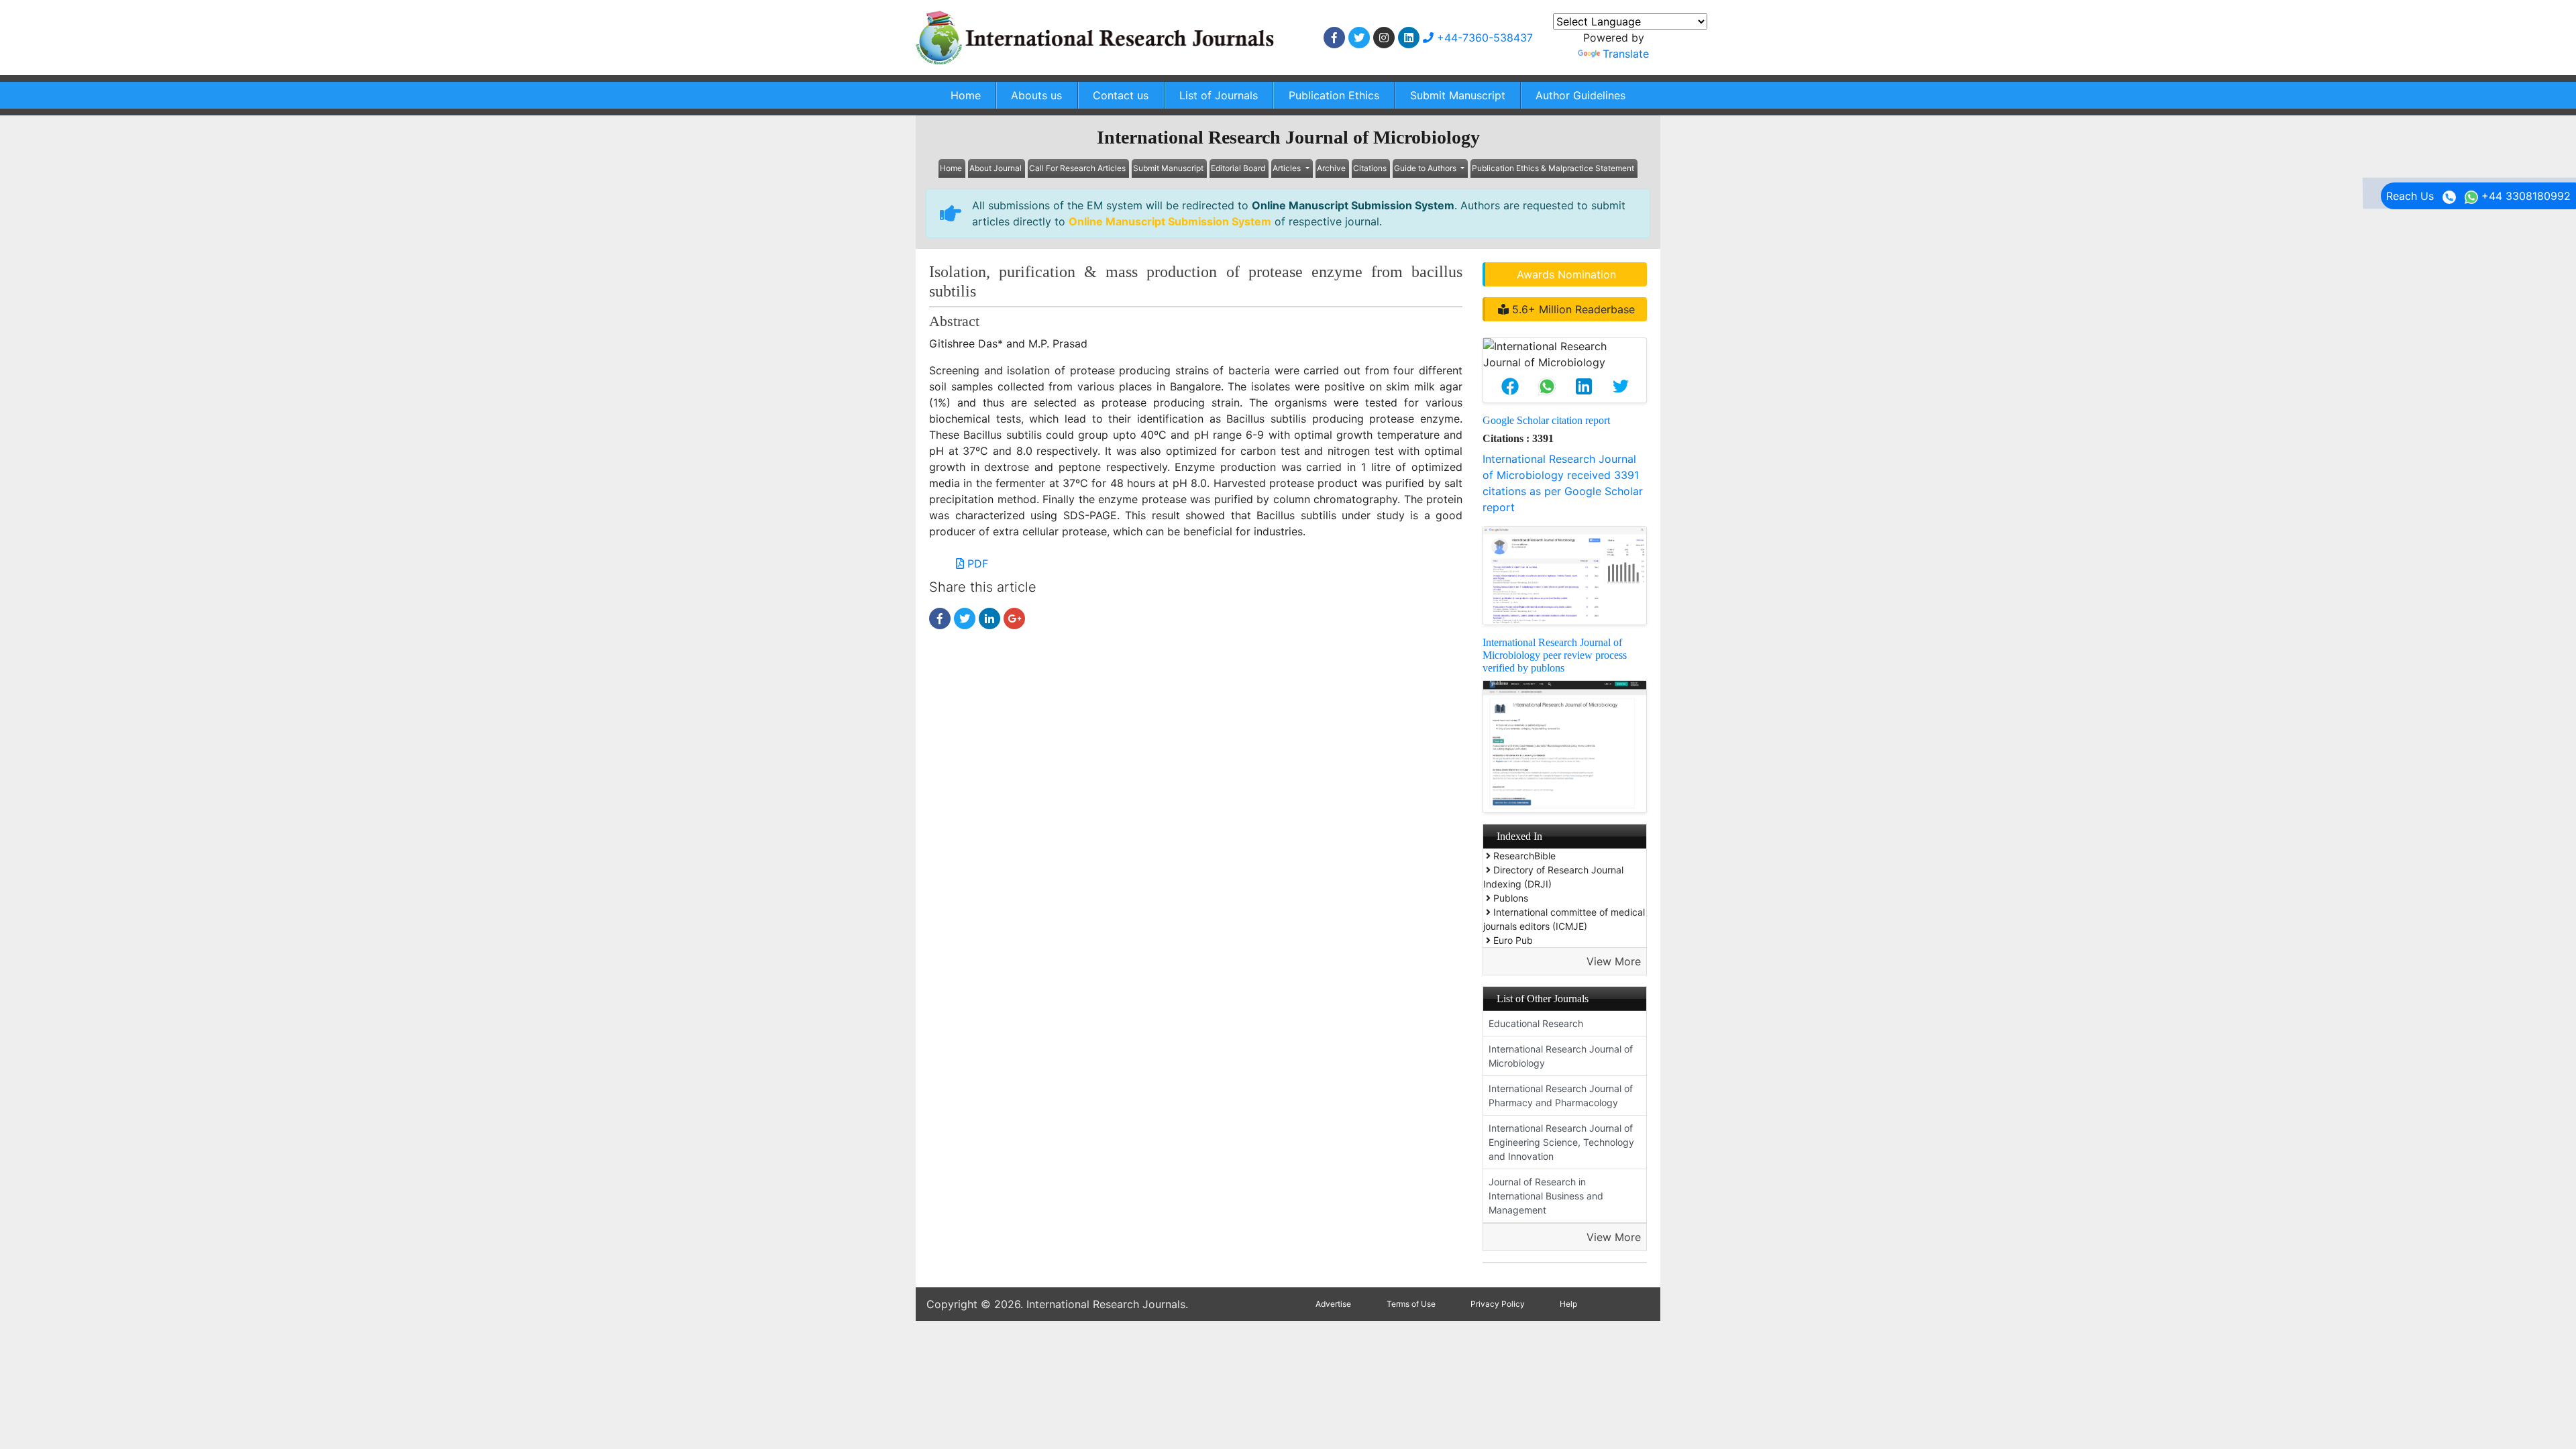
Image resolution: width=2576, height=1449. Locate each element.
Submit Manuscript (1458, 95)
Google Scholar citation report (1546, 420)
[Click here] (1334, 38)
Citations (1370, 168)
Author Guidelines (1580, 95)
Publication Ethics (1334, 95)
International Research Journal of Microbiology (1561, 1056)
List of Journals (1219, 95)
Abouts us (1036, 95)
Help (1568, 1304)
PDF (976, 563)
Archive (1331, 168)
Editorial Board (1238, 168)
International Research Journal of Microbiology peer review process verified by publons (1555, 655)
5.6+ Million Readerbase (1572, 309)
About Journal (996, 168)
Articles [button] (1288, 168)
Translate (1626, 54)
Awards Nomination (1566, 274)
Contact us (1121, 95)
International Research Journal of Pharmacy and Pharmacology (1561, 1095)
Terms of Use (1411, 1304)
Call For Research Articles (1077, 168)
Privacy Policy (1498, 1304)
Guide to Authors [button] (1426, 168)
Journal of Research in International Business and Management (1546, 1196)
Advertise (1333, 1304)
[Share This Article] (1510, 386)
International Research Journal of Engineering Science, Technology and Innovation (1561, 1142)
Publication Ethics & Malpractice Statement (1553, 168)
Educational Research (1536, 1023)
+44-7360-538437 (1483, 38)
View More (1614, 961)
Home (966, 95)
